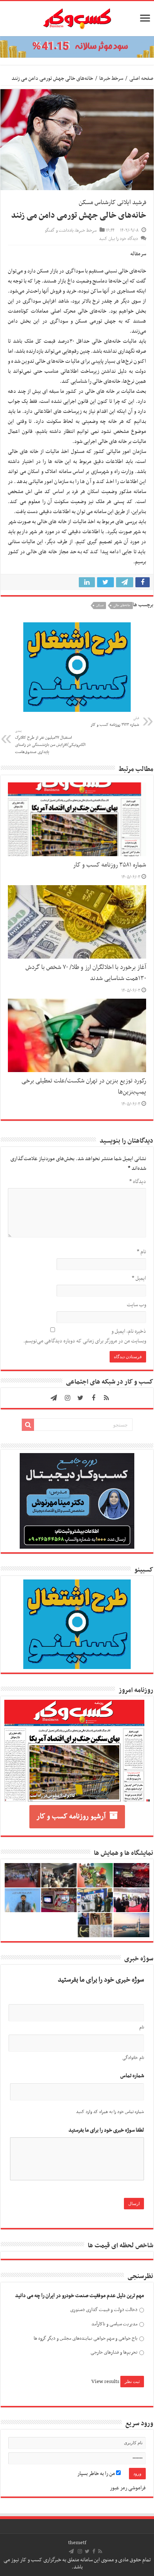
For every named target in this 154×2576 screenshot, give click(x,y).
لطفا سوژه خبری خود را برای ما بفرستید (106, 2130)
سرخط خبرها (111, 78)
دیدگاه (138, 1182)
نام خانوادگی (133, 2058)
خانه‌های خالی (122, 606)
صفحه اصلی (141, 78)
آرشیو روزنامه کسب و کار (71, 1817)
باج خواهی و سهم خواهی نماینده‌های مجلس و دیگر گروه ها (86, 2338)
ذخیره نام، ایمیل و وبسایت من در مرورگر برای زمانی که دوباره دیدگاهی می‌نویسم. (85, 1336)
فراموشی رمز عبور (128, 2488)
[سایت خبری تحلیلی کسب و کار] (77, 17)
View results (105, 2382)
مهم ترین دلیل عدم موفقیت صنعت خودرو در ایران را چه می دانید (80, 2296)
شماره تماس (132, 2076)
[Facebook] (93, 1398)
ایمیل (139, 1278)
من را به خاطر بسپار (97, 2474)
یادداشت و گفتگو (59, 231)
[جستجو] (28, 1425)
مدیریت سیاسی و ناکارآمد (114, 2324)
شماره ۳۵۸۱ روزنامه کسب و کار (110, 865)
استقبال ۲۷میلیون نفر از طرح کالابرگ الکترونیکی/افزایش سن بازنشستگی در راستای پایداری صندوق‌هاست (50, 742)
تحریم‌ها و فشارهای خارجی (114, 2352)
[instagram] (68, 1398)
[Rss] (106, 1398)
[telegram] (54, 1398)
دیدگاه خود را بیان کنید (118, 239)
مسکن (100, 606)
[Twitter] (81, 1398)
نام (141, 1252)
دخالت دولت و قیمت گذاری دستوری (104, 2310)
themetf (77, 2543)
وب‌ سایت (136, 1305)
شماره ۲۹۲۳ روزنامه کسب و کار (115, 722)
